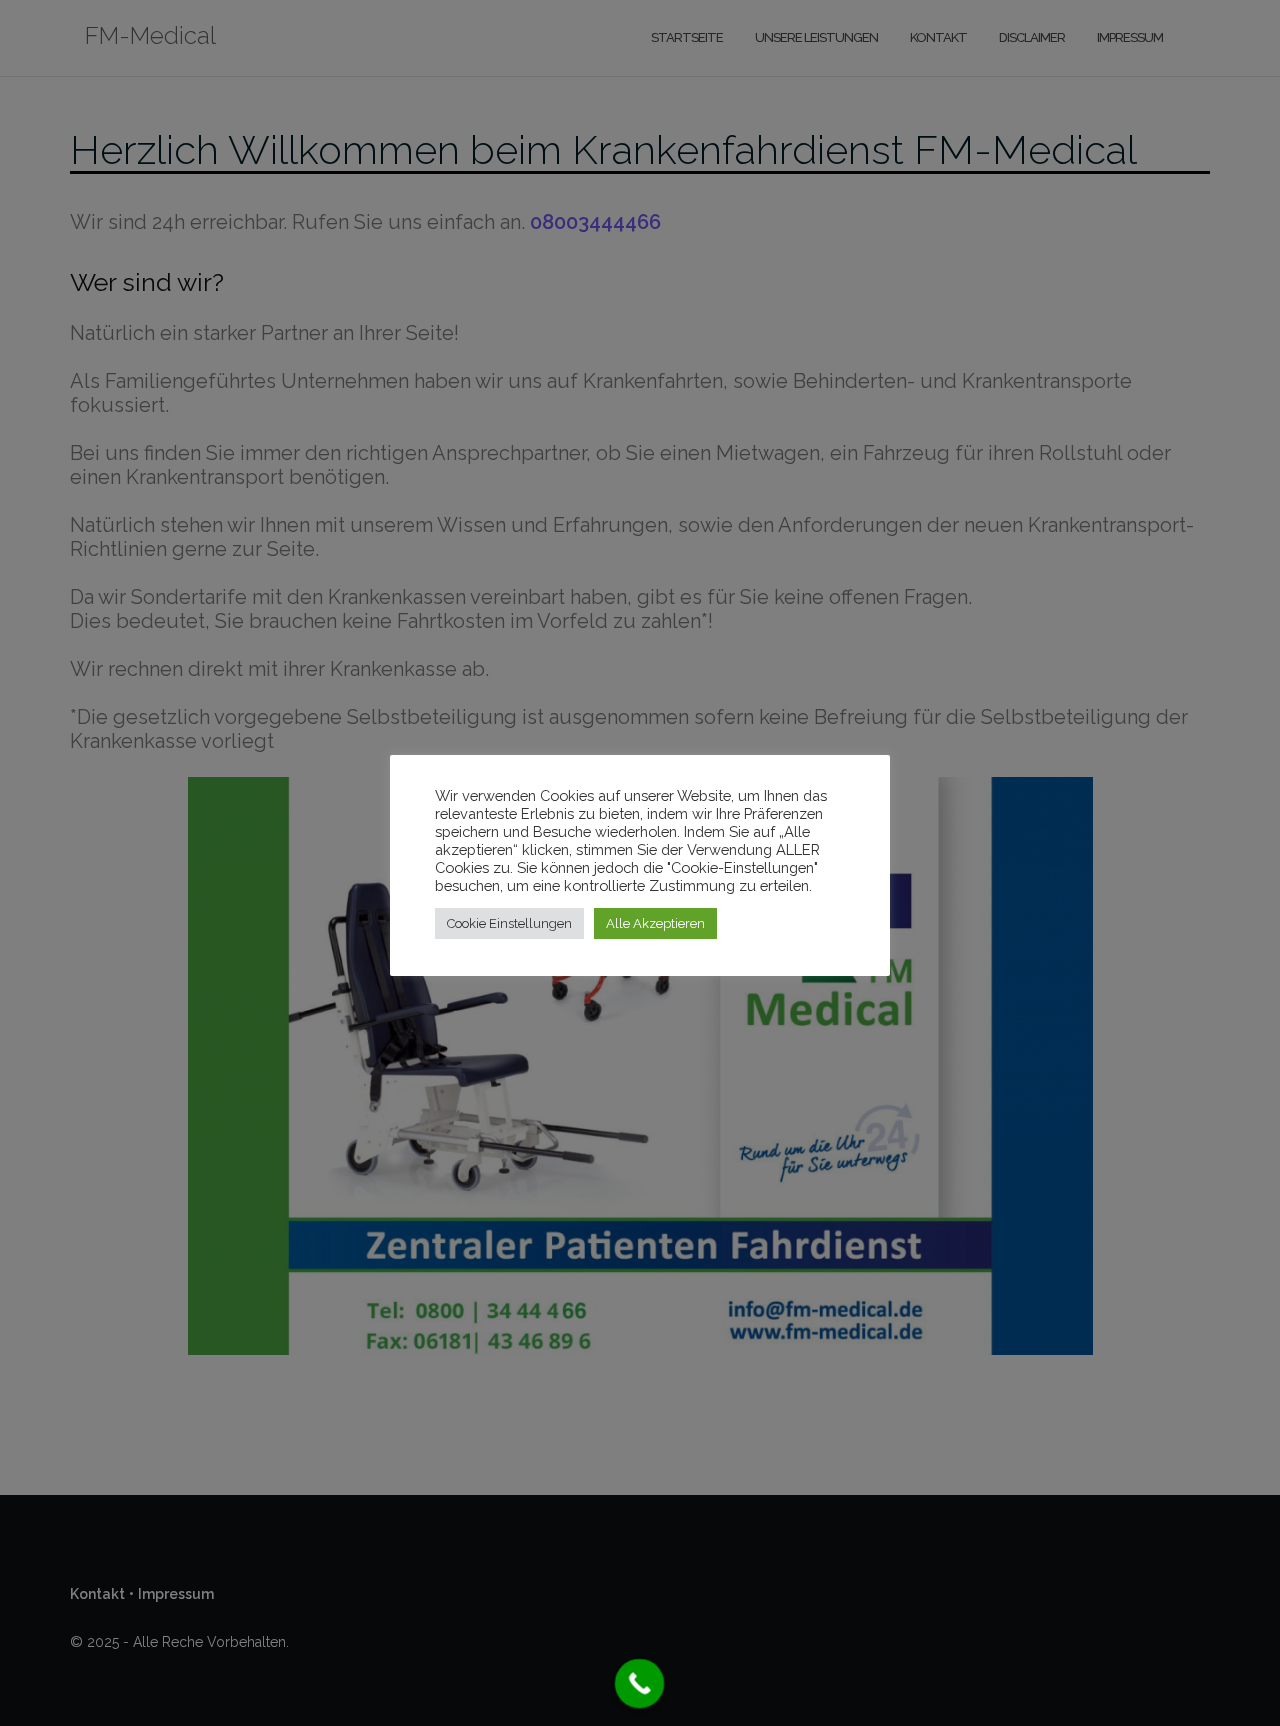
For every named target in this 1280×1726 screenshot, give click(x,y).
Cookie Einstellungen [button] (509, 923)
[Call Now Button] (640, 1684)
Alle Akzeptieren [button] (655, 923)
